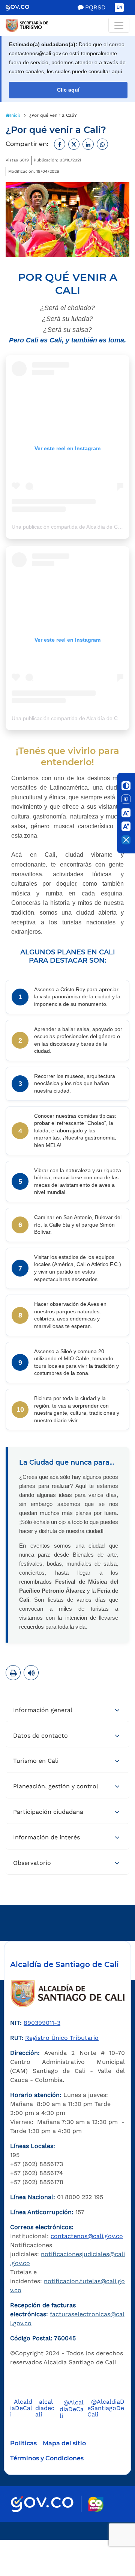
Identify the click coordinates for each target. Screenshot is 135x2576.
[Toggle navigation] (119, 25)
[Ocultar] (126, 840)
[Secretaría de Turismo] (67, 26)
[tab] (67, 1711)
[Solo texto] (126, 799)
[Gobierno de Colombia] (23, 8)
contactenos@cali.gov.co (87, 2236)
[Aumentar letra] (126, 826)
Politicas (23, 2443)
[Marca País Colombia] (96, 2504)
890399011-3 (42, 2023)
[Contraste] (126, 786)
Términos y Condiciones (47, 2458)
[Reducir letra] (126, 813)
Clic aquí (68, 90)
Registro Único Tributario (62, 2038)
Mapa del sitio (64, 2443)
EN (119, 7)
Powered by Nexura (108, 2536)
